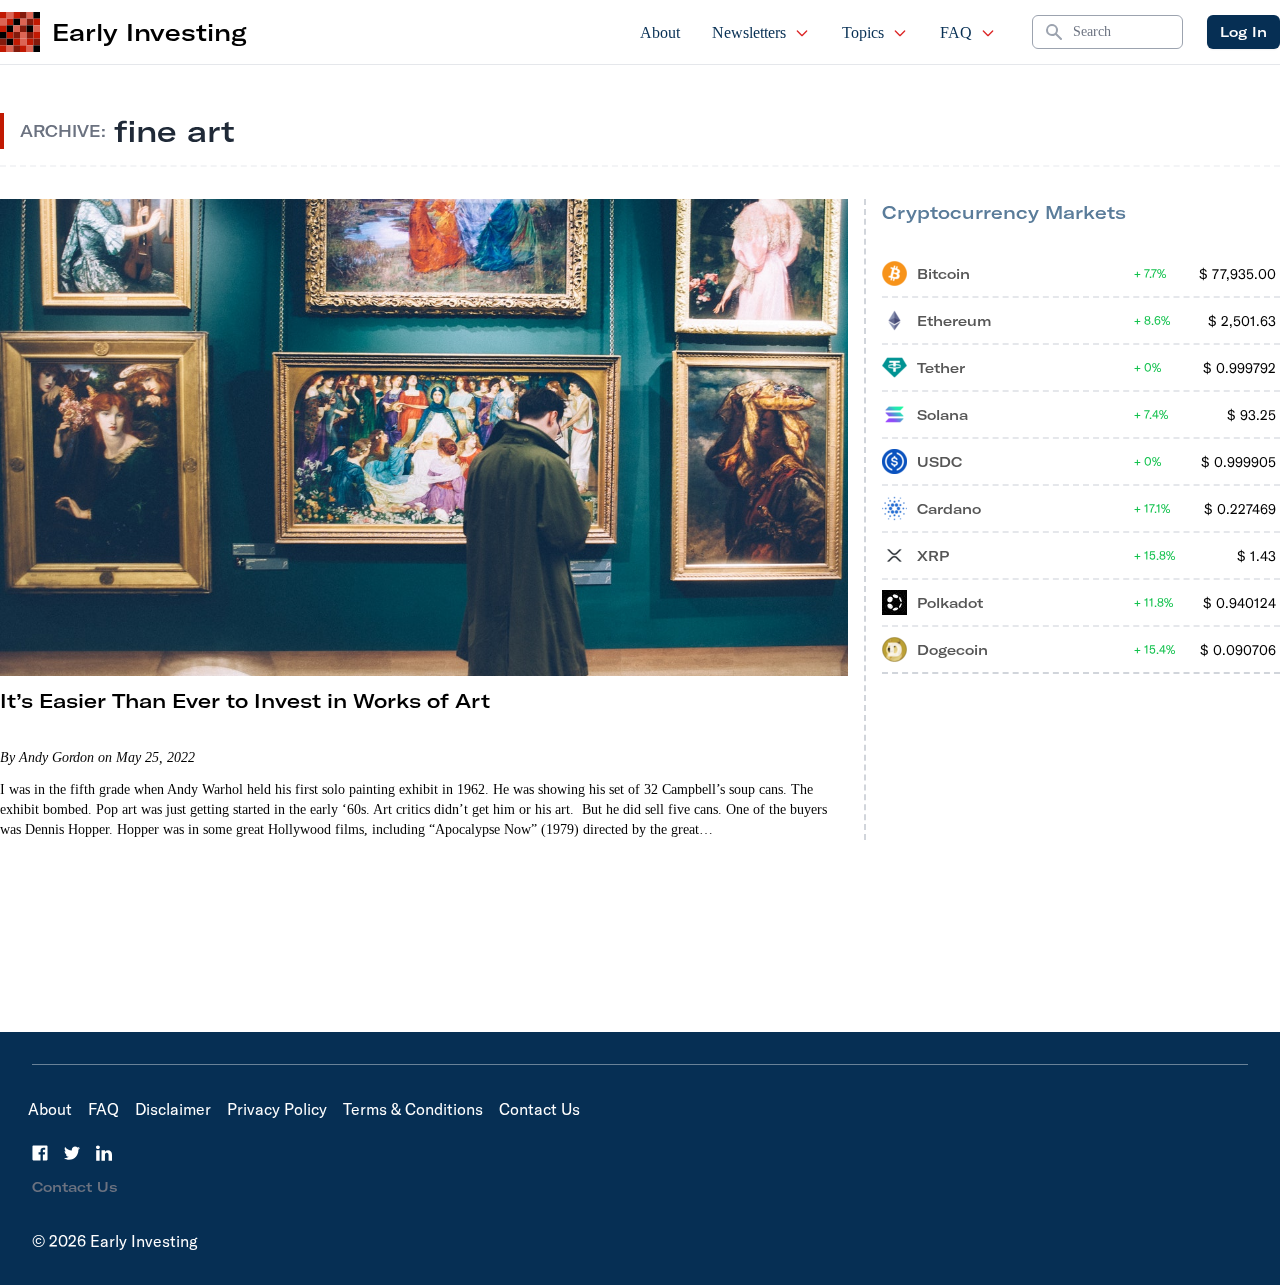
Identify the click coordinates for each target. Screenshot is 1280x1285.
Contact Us (539, 1109)
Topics (863, 32)
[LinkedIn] (104, 1153)
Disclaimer (173, 1109)
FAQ (956, 32)
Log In (1243, 32)
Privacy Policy (277, 1109)
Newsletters (749, 32)
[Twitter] (72, 1153)
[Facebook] (40, 1153)
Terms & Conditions (413, 1109)
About (660, 32)
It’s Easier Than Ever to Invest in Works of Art (245, 700)
